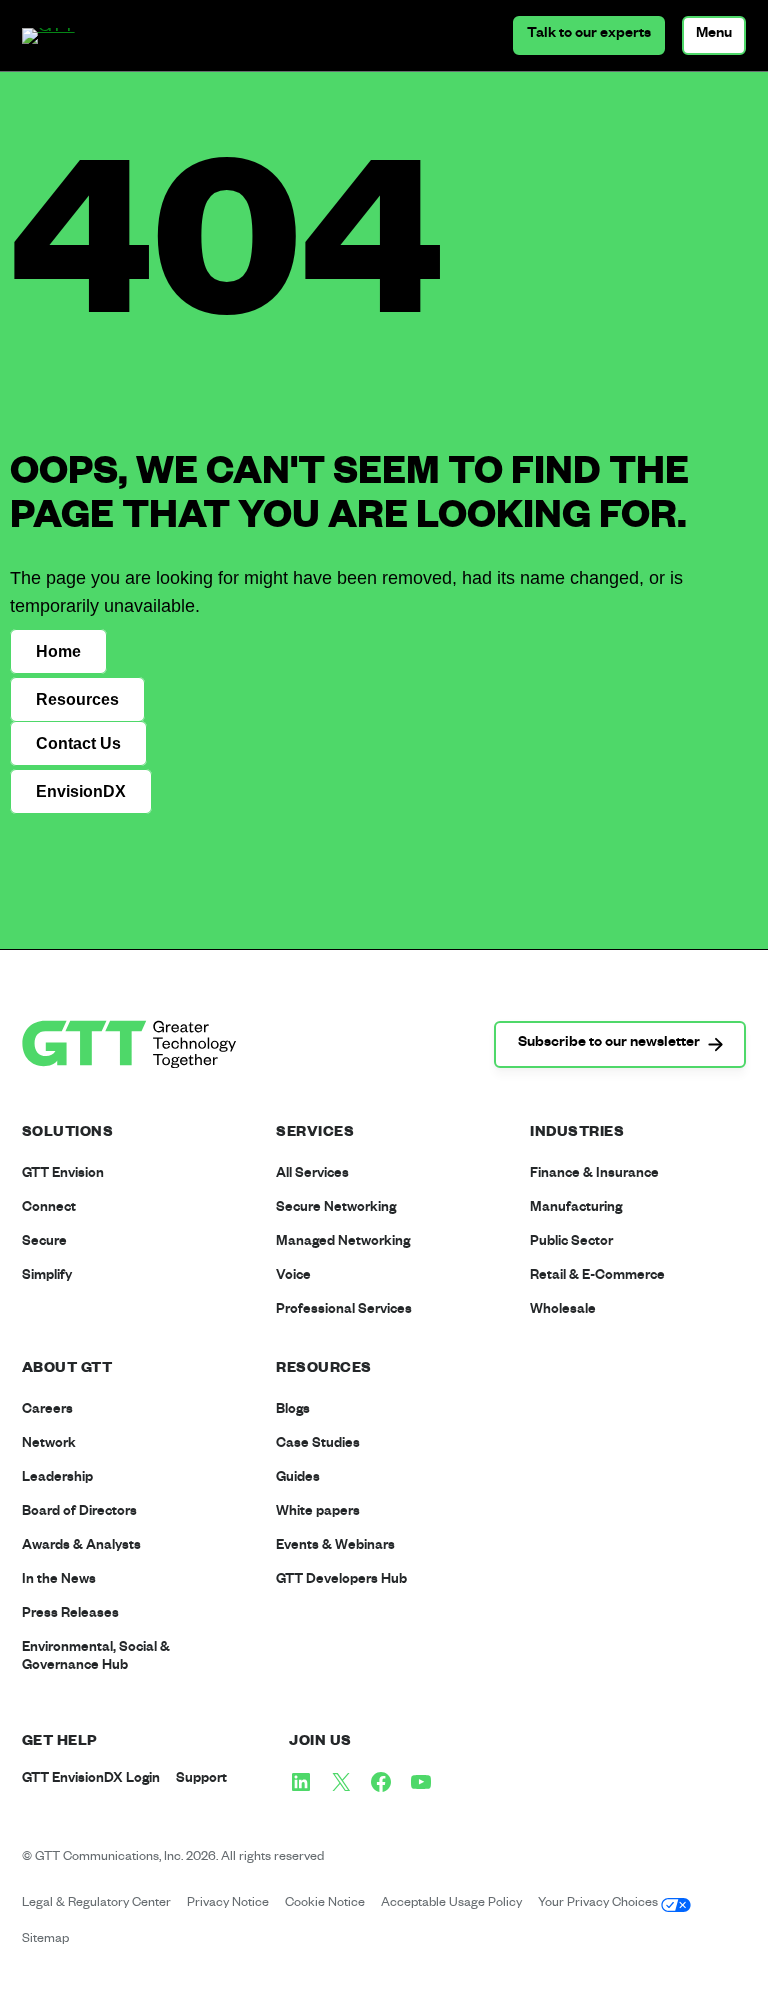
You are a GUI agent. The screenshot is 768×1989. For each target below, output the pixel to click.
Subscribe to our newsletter (609, 1044)
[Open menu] (714, 35)
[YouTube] (421, 1782)
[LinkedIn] (301, 1782)
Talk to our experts (589, 35)
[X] (341, 1782)
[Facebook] (381, 1782)
